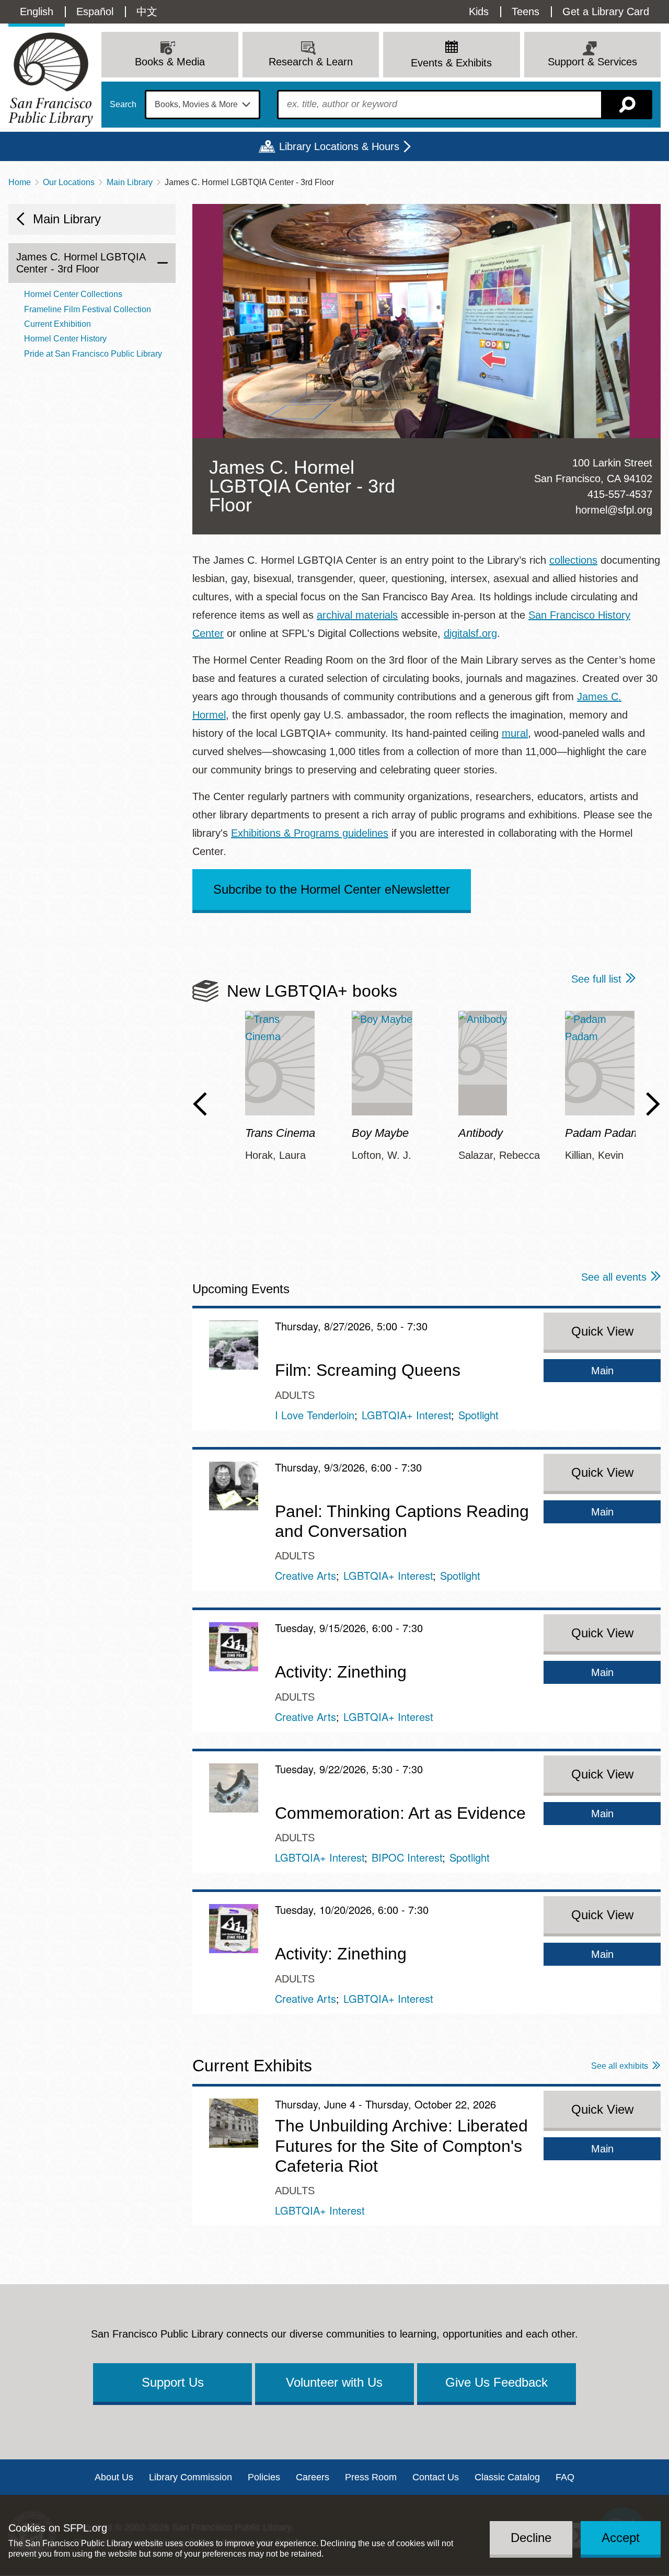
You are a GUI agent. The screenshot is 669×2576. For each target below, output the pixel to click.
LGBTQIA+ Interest (406, 1415)
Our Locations (69, 182)
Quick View (602, 1331)
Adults (295, 1395)
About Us (114, 2477)
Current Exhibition (57, 324)
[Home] (51, 80)
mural (515, 733)
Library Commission (191, 2477)
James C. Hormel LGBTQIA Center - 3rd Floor (81, 263)
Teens (526, 12)
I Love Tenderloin (315, 1415)
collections (573, 560)
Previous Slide (200, 1104)
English (37, 12)
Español (95, 12)
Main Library (130, 182)
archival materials (357, 615)
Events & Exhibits (451, 63)
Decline (531, 2538)
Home (20, 182)
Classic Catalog (507, 2477)
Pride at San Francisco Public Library (93, 354)
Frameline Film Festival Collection (88, 309)
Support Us (173, 2382)
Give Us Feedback (497, 2382)
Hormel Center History (65, 339)
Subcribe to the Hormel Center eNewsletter (332, 889)
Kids (479, 12)
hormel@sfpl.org (614, 510)
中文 (147, 12)
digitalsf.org (470, 633)
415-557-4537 (620, 494)
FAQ (565, 2477)
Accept (621, 2538)
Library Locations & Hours (339, 146)
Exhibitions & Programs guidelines (310, 833)
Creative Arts (305, 1575)
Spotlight (478, 1415)
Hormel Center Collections (73, 294)
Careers (313, 2477)
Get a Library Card (606, 12)
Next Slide (653, 1104)
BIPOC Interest (407, 1857)
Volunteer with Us (334, 2382)
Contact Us (436, 2477)
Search (123, 105)
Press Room (371, 2477)
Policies (264, 2477)
